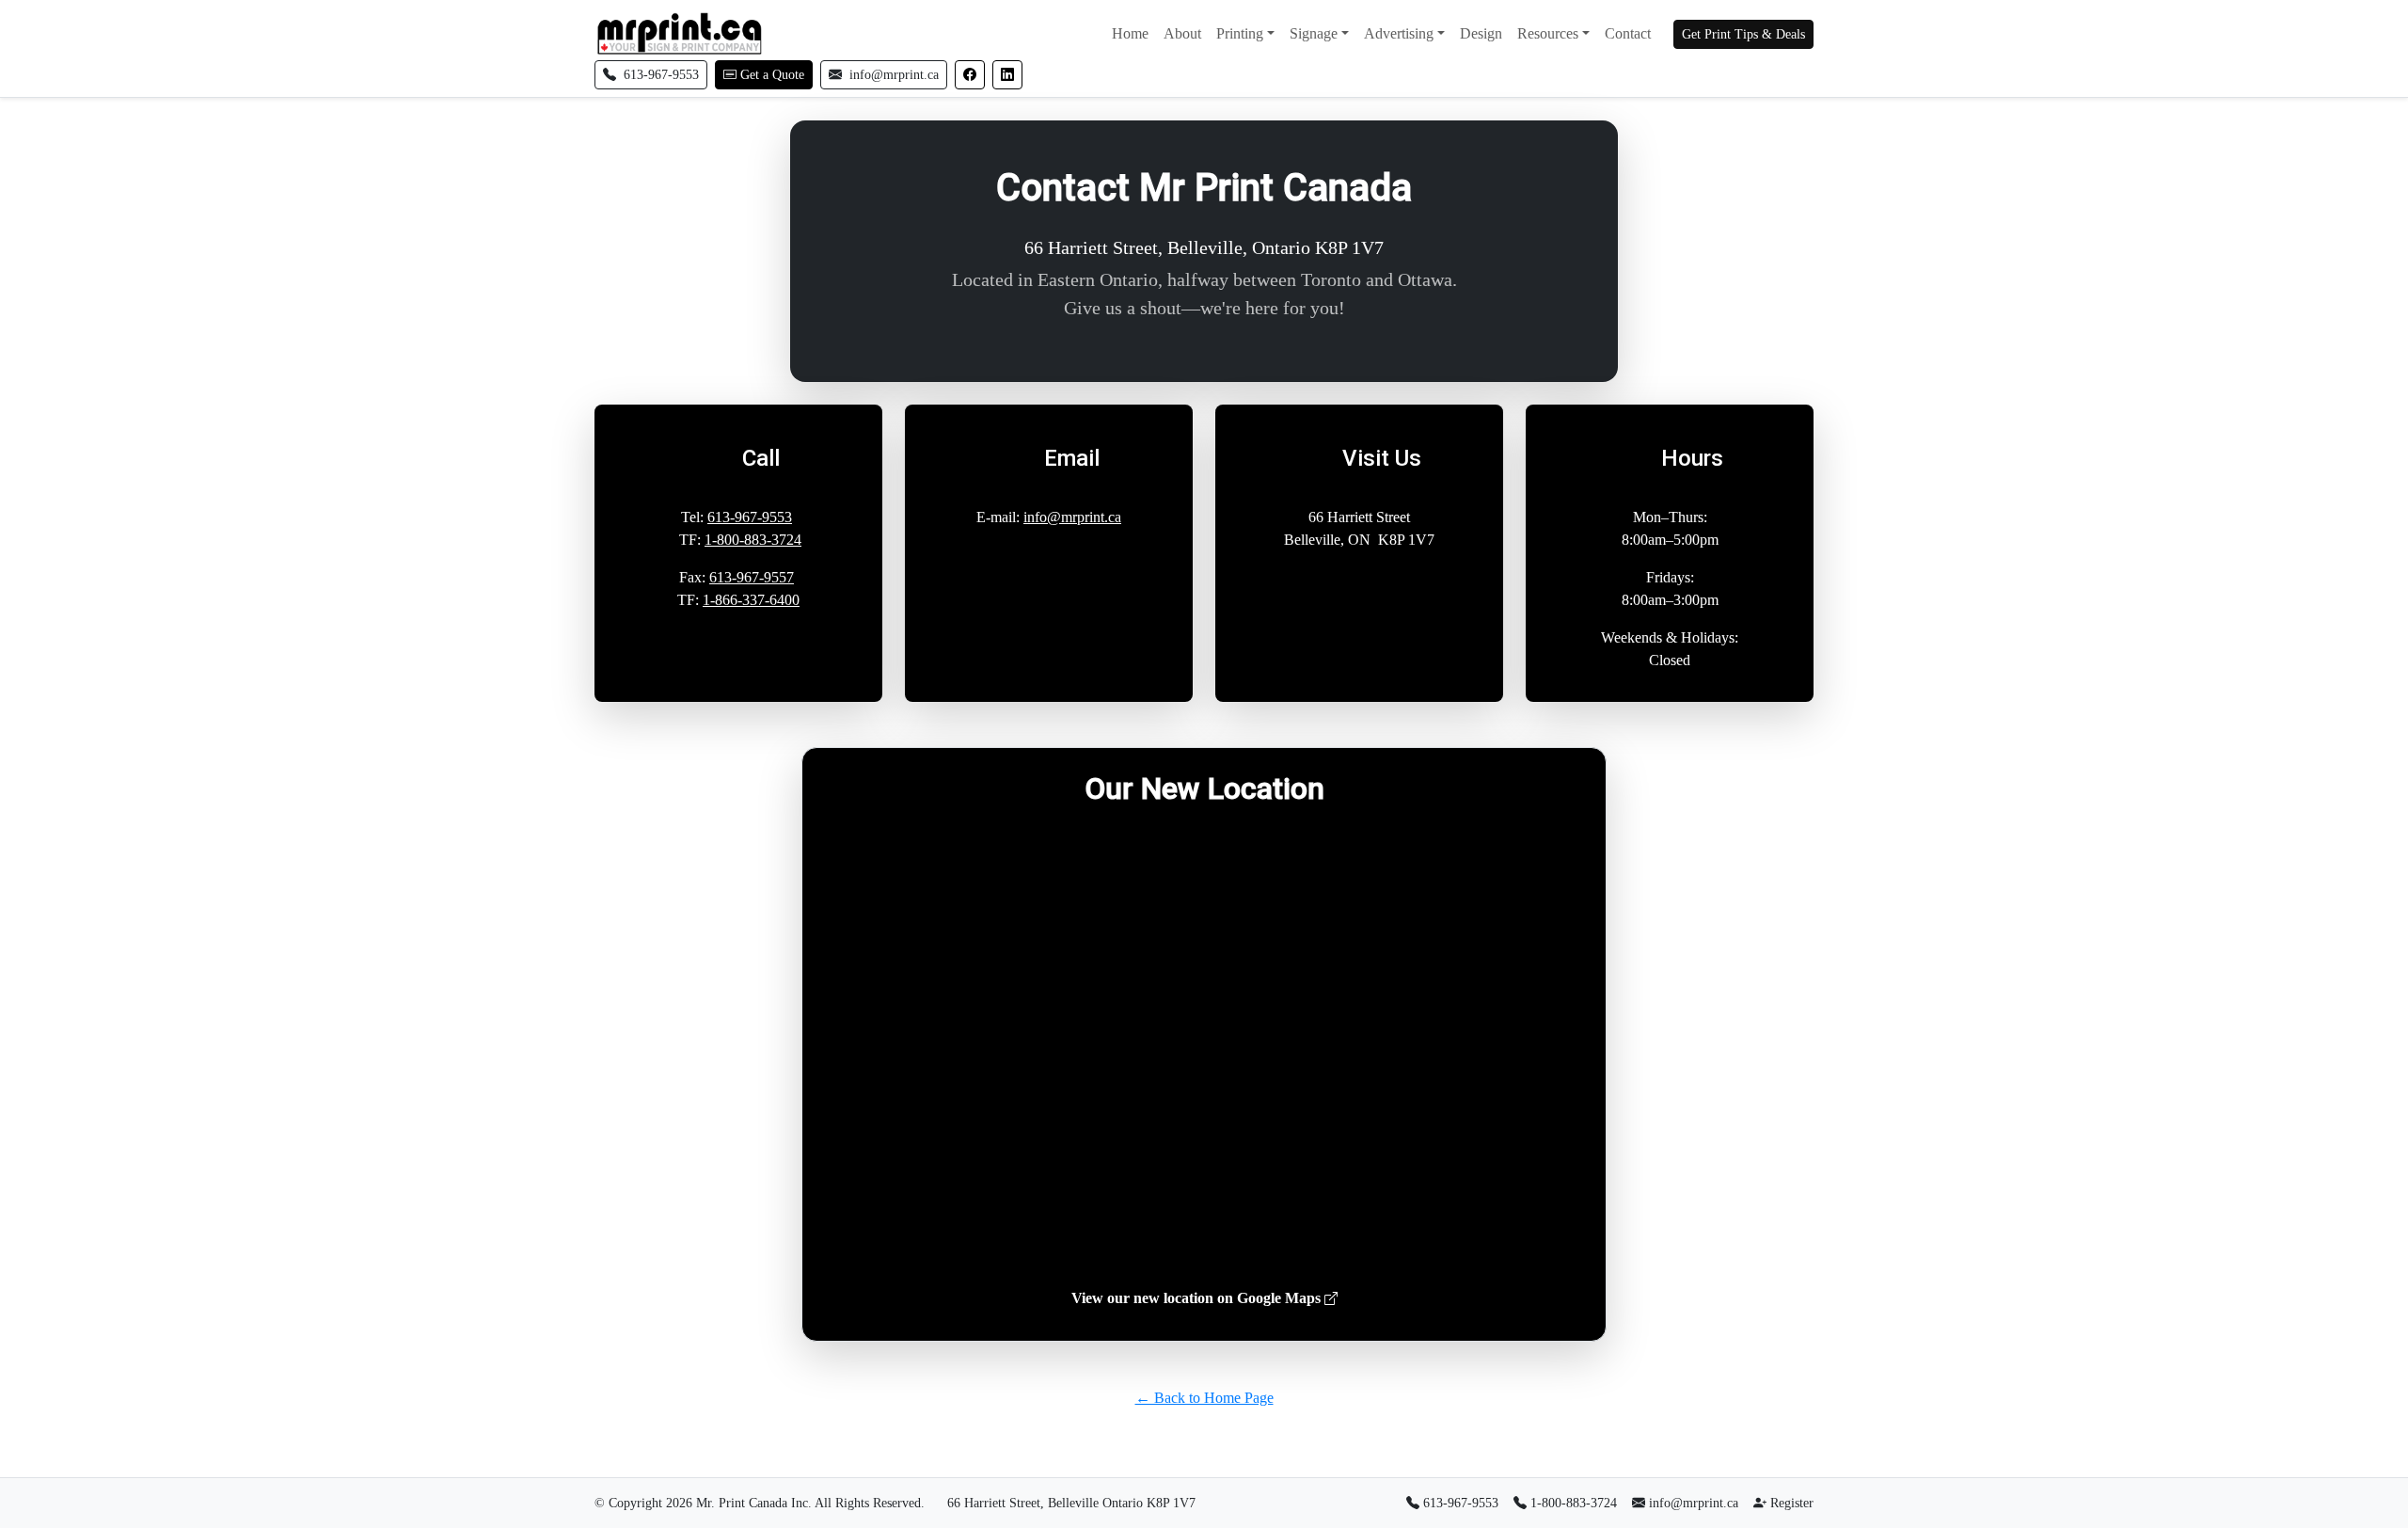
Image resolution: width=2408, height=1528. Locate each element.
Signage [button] (1314, 33)
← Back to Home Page (1204, 1398)
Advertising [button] (1399, 33)
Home (1130, 33)
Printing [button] (1240, 33)
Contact (1628, 33)
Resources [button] (1548, 33)
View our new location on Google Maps (1198, 1298)
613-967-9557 (752, 577)
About (1182, 33)
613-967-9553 (750, 517)
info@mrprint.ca (1072, 517)
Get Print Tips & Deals (1743, 34)
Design (1481, 33)
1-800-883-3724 (753, 540)
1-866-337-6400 (751, 600)
